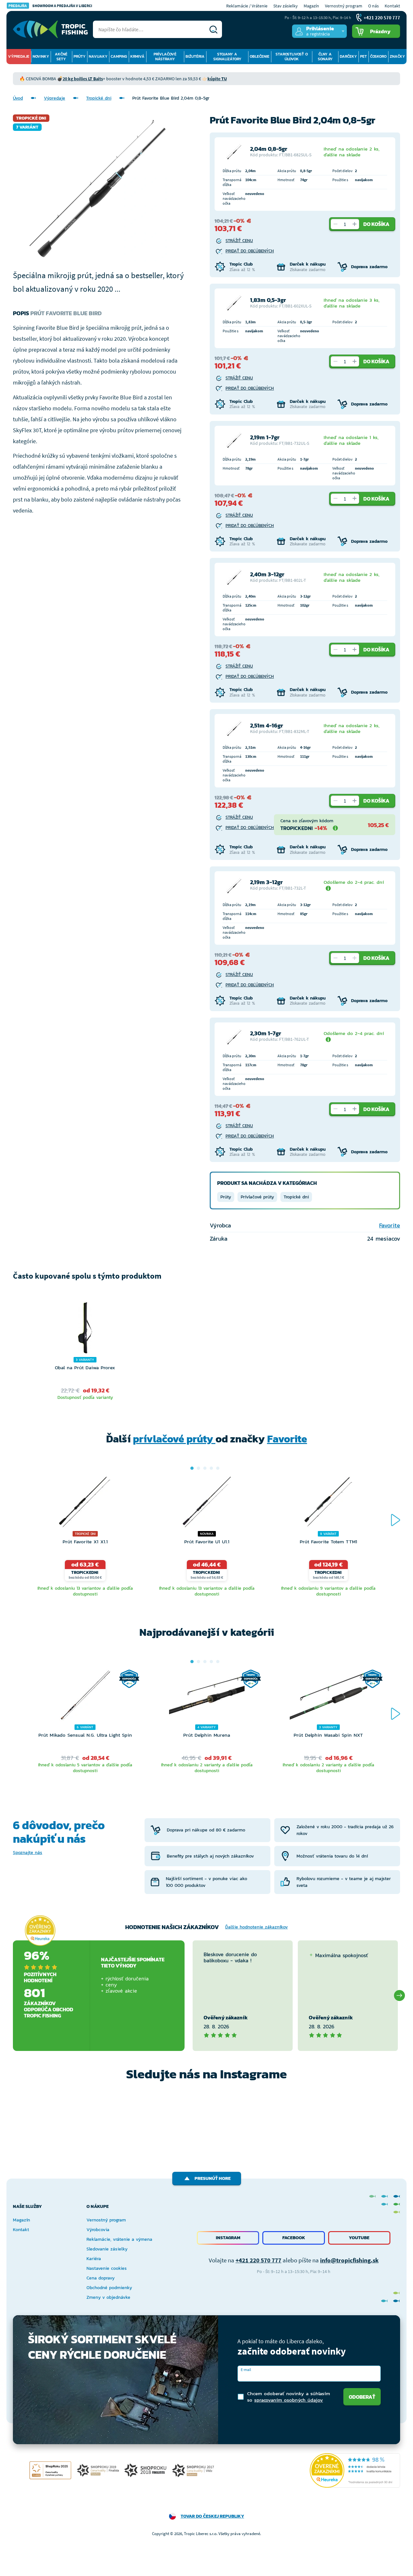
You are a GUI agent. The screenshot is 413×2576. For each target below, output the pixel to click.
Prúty (80, 56)
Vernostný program (344, 6)
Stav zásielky (286, 6)
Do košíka (376, 224)
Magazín (311, 6)
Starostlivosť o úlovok (292, 57)
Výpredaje (19, 56)
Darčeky (348, 56)
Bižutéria (195, 56)
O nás (373, 6)
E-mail (246, 2370)
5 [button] (218, 1468)
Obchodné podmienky (109, 2288)
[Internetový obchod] (50, 29)
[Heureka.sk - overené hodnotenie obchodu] (40, 1931)
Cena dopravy (101, 2278)
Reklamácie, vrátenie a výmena (119, 2239)
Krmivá (137, 56)
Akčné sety (61, 57)
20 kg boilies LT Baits (83, 79)
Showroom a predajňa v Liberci (50, 6)
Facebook (294, 2238)
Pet (363, 56)
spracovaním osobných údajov (289, 2400)
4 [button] (211, 1468)
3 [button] (205, 1468)
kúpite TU (217, 79)
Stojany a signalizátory (227, 57)
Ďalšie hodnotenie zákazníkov (257, 1927)
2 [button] (198, 1468)
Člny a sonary (325, 57)
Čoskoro (378, 56)
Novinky (41, 56)
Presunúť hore (213, 2178)
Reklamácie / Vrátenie (247, 6)
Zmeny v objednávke (108, 2297)
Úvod (18, 98)
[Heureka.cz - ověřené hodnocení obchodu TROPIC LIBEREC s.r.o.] (355, 2470)
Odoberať (362, 2397)
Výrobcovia (98, 2230)
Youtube (359, 2238)
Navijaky (98, 56)
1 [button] (192, 1468)
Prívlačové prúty (257, 1197)
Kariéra (94, 2259)
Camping (119, 56)
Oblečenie (260, 56)
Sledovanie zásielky (107, 2249)
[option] (85, 1352)
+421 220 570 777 (258, 2260)
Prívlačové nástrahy (165, 57)
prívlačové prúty (174, 1439)
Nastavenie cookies (107, 2268)
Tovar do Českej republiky (212, 2516)
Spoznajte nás (28, 1853)
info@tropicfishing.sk (349, 2260)
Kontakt (392, 6)
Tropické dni (99, 98)
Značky (397, 56)
